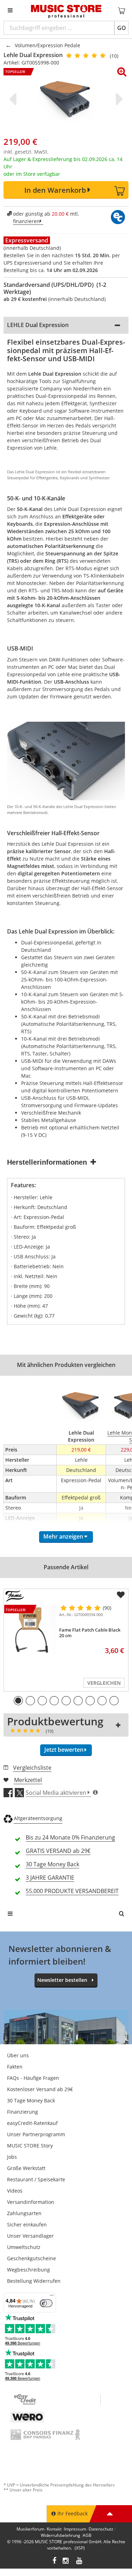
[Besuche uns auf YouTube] (80, 2561)
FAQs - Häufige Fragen (33, 2078)
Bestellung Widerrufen (34, 2281)
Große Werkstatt (26, 2168)
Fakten (15, 2067)
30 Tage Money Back (31, 2100)
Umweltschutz (24, 2247)
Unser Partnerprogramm (36, 2134)
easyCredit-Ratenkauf (32, 2123)
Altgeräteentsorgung (38, 1818)
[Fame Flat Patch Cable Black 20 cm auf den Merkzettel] (121, 1595)
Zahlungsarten (24, 2213)
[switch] (46, 2303)
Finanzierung (23, 2112)
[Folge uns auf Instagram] (66, 2561)
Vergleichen (104, 1683)
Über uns (18, 2055)
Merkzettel (28, 1780)
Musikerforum (30, 2529)
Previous (14, 99)
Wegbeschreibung (29, 2270)
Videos (15, 2191)
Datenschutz (101, 2529)
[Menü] (52, 2297)
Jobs (12, 2157)
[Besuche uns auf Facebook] (54, 2561)
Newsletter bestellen (62, 1980)
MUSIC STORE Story (30, 2146)
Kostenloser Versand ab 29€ (40, 2089)
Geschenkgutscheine (32, 2258)
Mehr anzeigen (63, 1536)
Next (118, 99)
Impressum (75, 2529)
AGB (87, 2535)
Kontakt (54, 2529)
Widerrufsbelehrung (61, 2535)
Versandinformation (31, 2202)
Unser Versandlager (30, 2236)
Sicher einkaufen (27, 2224)
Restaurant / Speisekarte (36, 2179)
